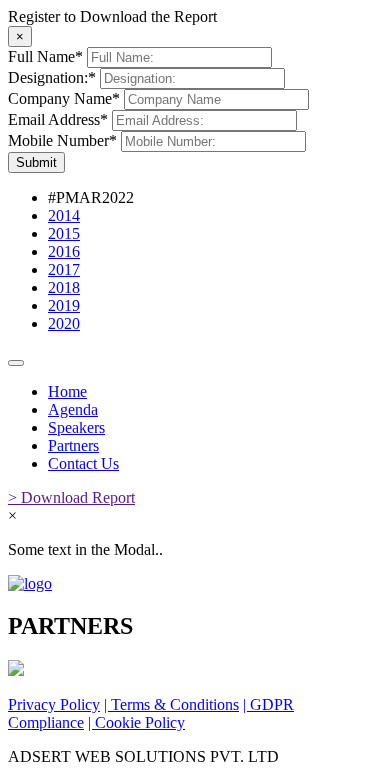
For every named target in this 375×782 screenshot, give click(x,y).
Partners (73, 445)
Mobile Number (62, 140)
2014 (64, 215)
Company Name (64, 98)
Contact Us (83, 463)
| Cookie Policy (136, 722)
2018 (64, 287)
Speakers (76, 427)
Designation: (52, 77)
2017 (64, 269)
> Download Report (71, 497)
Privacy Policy (54, 704)
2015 (64, 233)
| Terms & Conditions (171, 704)
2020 (64, 323)
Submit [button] (36, 162)
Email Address (58, 119)
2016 (64, 251)
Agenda (73, 409)
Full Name (45, 56)
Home (67, 391)
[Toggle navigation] (16, 363)
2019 (64, 305)
